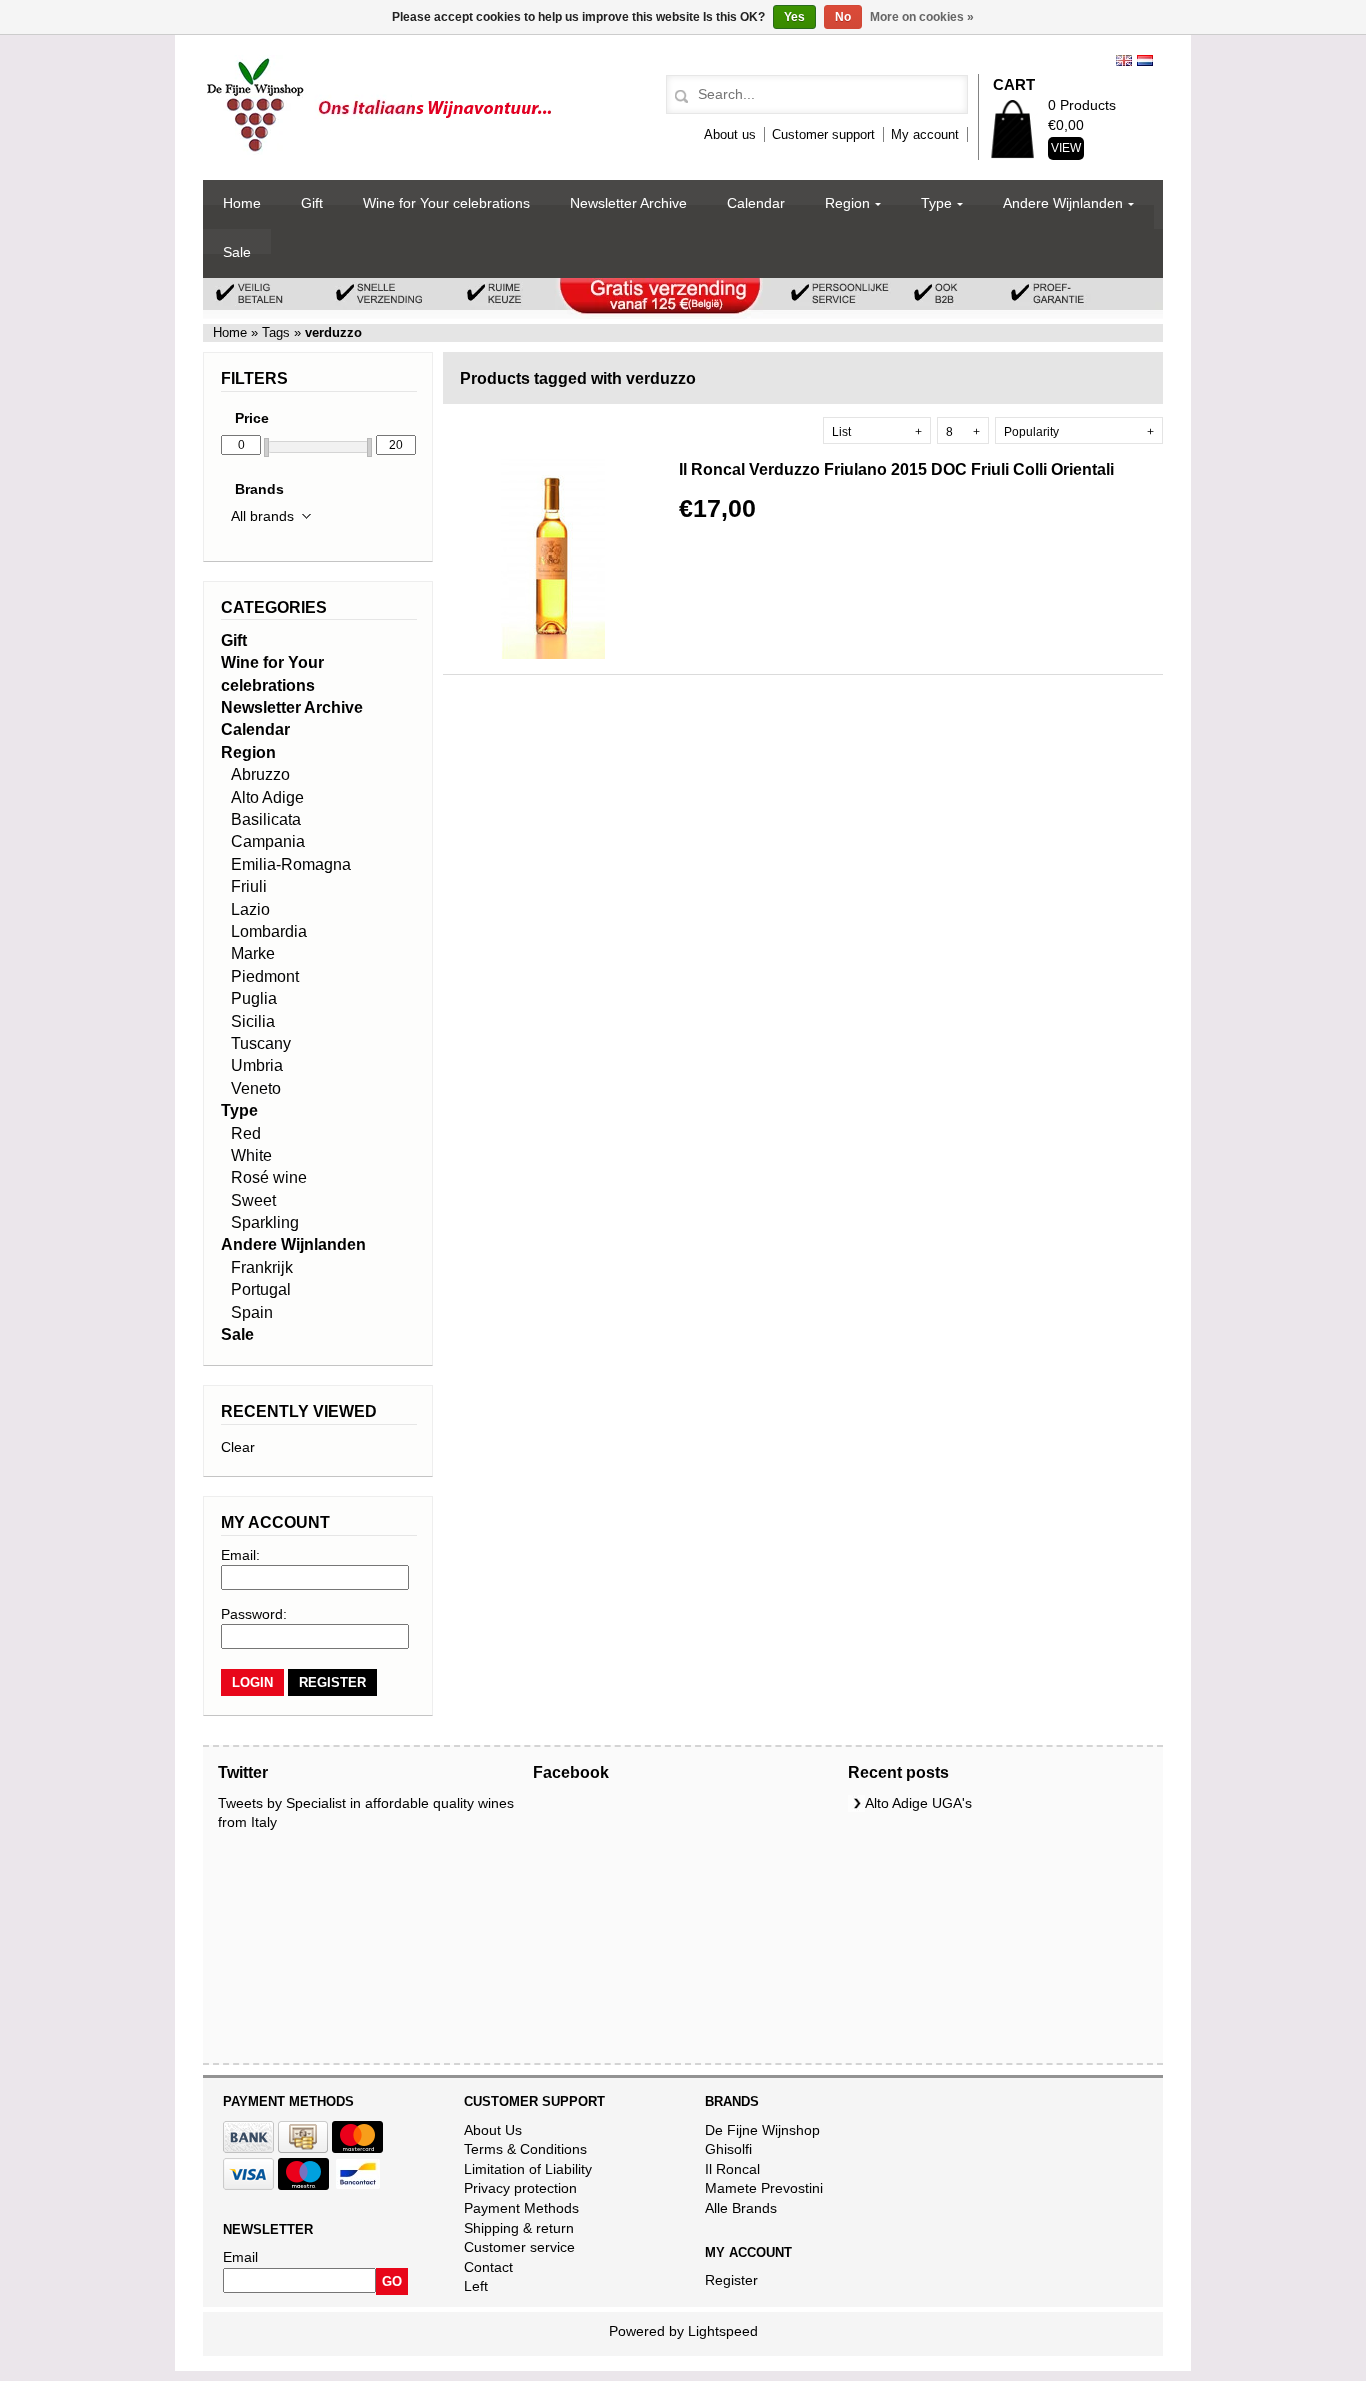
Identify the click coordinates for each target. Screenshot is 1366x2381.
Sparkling (265, 1222)
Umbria (257, 1065)
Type (936, 203)
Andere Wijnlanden (1063, 203)
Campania (268, 841)
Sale (237, 252)
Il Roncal (732, 2169)
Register (731, 2280)
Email (240, 2257)
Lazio (250, 909)
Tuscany (261, 1043)
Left (476, 2286)
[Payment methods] (248, 2148)
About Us (493, 2130)
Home (242, 203)
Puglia (254, 998)
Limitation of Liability (528, 2169)
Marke (253, 953)
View (1066, 148)
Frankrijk (262, 1267)
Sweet (253, 1200)
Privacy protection (520, 2188)
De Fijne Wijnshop (762, 2130)
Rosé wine (269, 1177)
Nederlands (1145, 60)
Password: (254, 1614)
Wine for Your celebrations (446, 203)
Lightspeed (723, 2331)
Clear (238, 1447)
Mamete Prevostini (764, 2188)
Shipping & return (519, 2228)
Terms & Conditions (525, 2149)
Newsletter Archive (628, 203)
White (251, 1155)
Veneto (256, 1088)
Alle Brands (741, 2208)
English (1124, 60)
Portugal (261, 1289)
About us (730, 134)
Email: (240, 1555)
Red (246, 1133)
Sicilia (253, 1021)
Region (847, 203)
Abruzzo (260, 774)
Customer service (519, 2247)
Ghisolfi (728, 2149)
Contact (488, 2267)
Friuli (249, 886)
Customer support (823, 134)
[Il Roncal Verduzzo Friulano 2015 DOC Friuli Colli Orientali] (553, 654)
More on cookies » (922, 17)
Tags (276, 332)
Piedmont (265, 976)
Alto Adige (267, 797)
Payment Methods (521, 2208)
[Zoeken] (678, 97)
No (843, 17)
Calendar (756, 203)
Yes (794, 17)
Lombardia (269, 931)
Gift (312, 203)
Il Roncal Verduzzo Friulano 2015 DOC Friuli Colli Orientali (896, 469)
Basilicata (266, 819)
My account (925, 134)
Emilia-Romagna (291, 864)
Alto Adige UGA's (918, 1803)
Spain (252, 1312)
